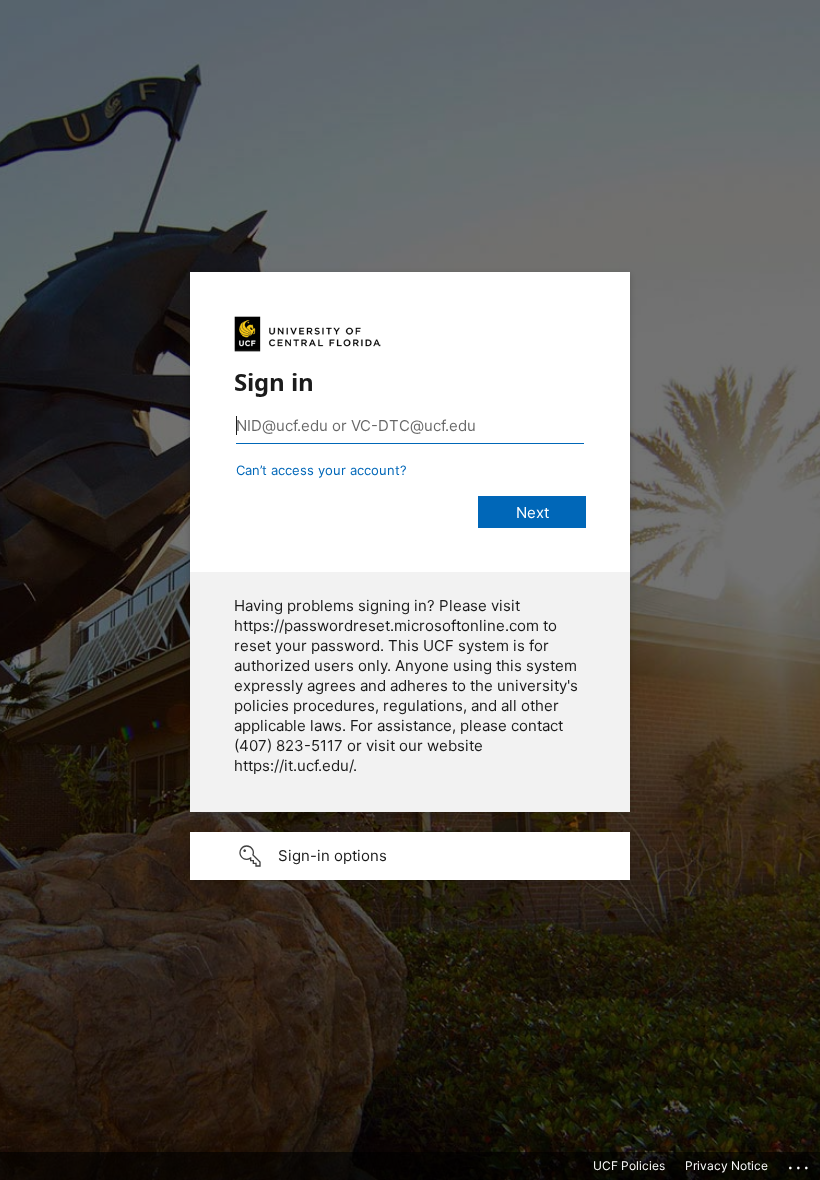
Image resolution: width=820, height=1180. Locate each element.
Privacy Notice (726, 1165)
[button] (410, 856)
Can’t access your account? (321, 470)
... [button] (800, 1163)
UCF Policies (629, 1165)
